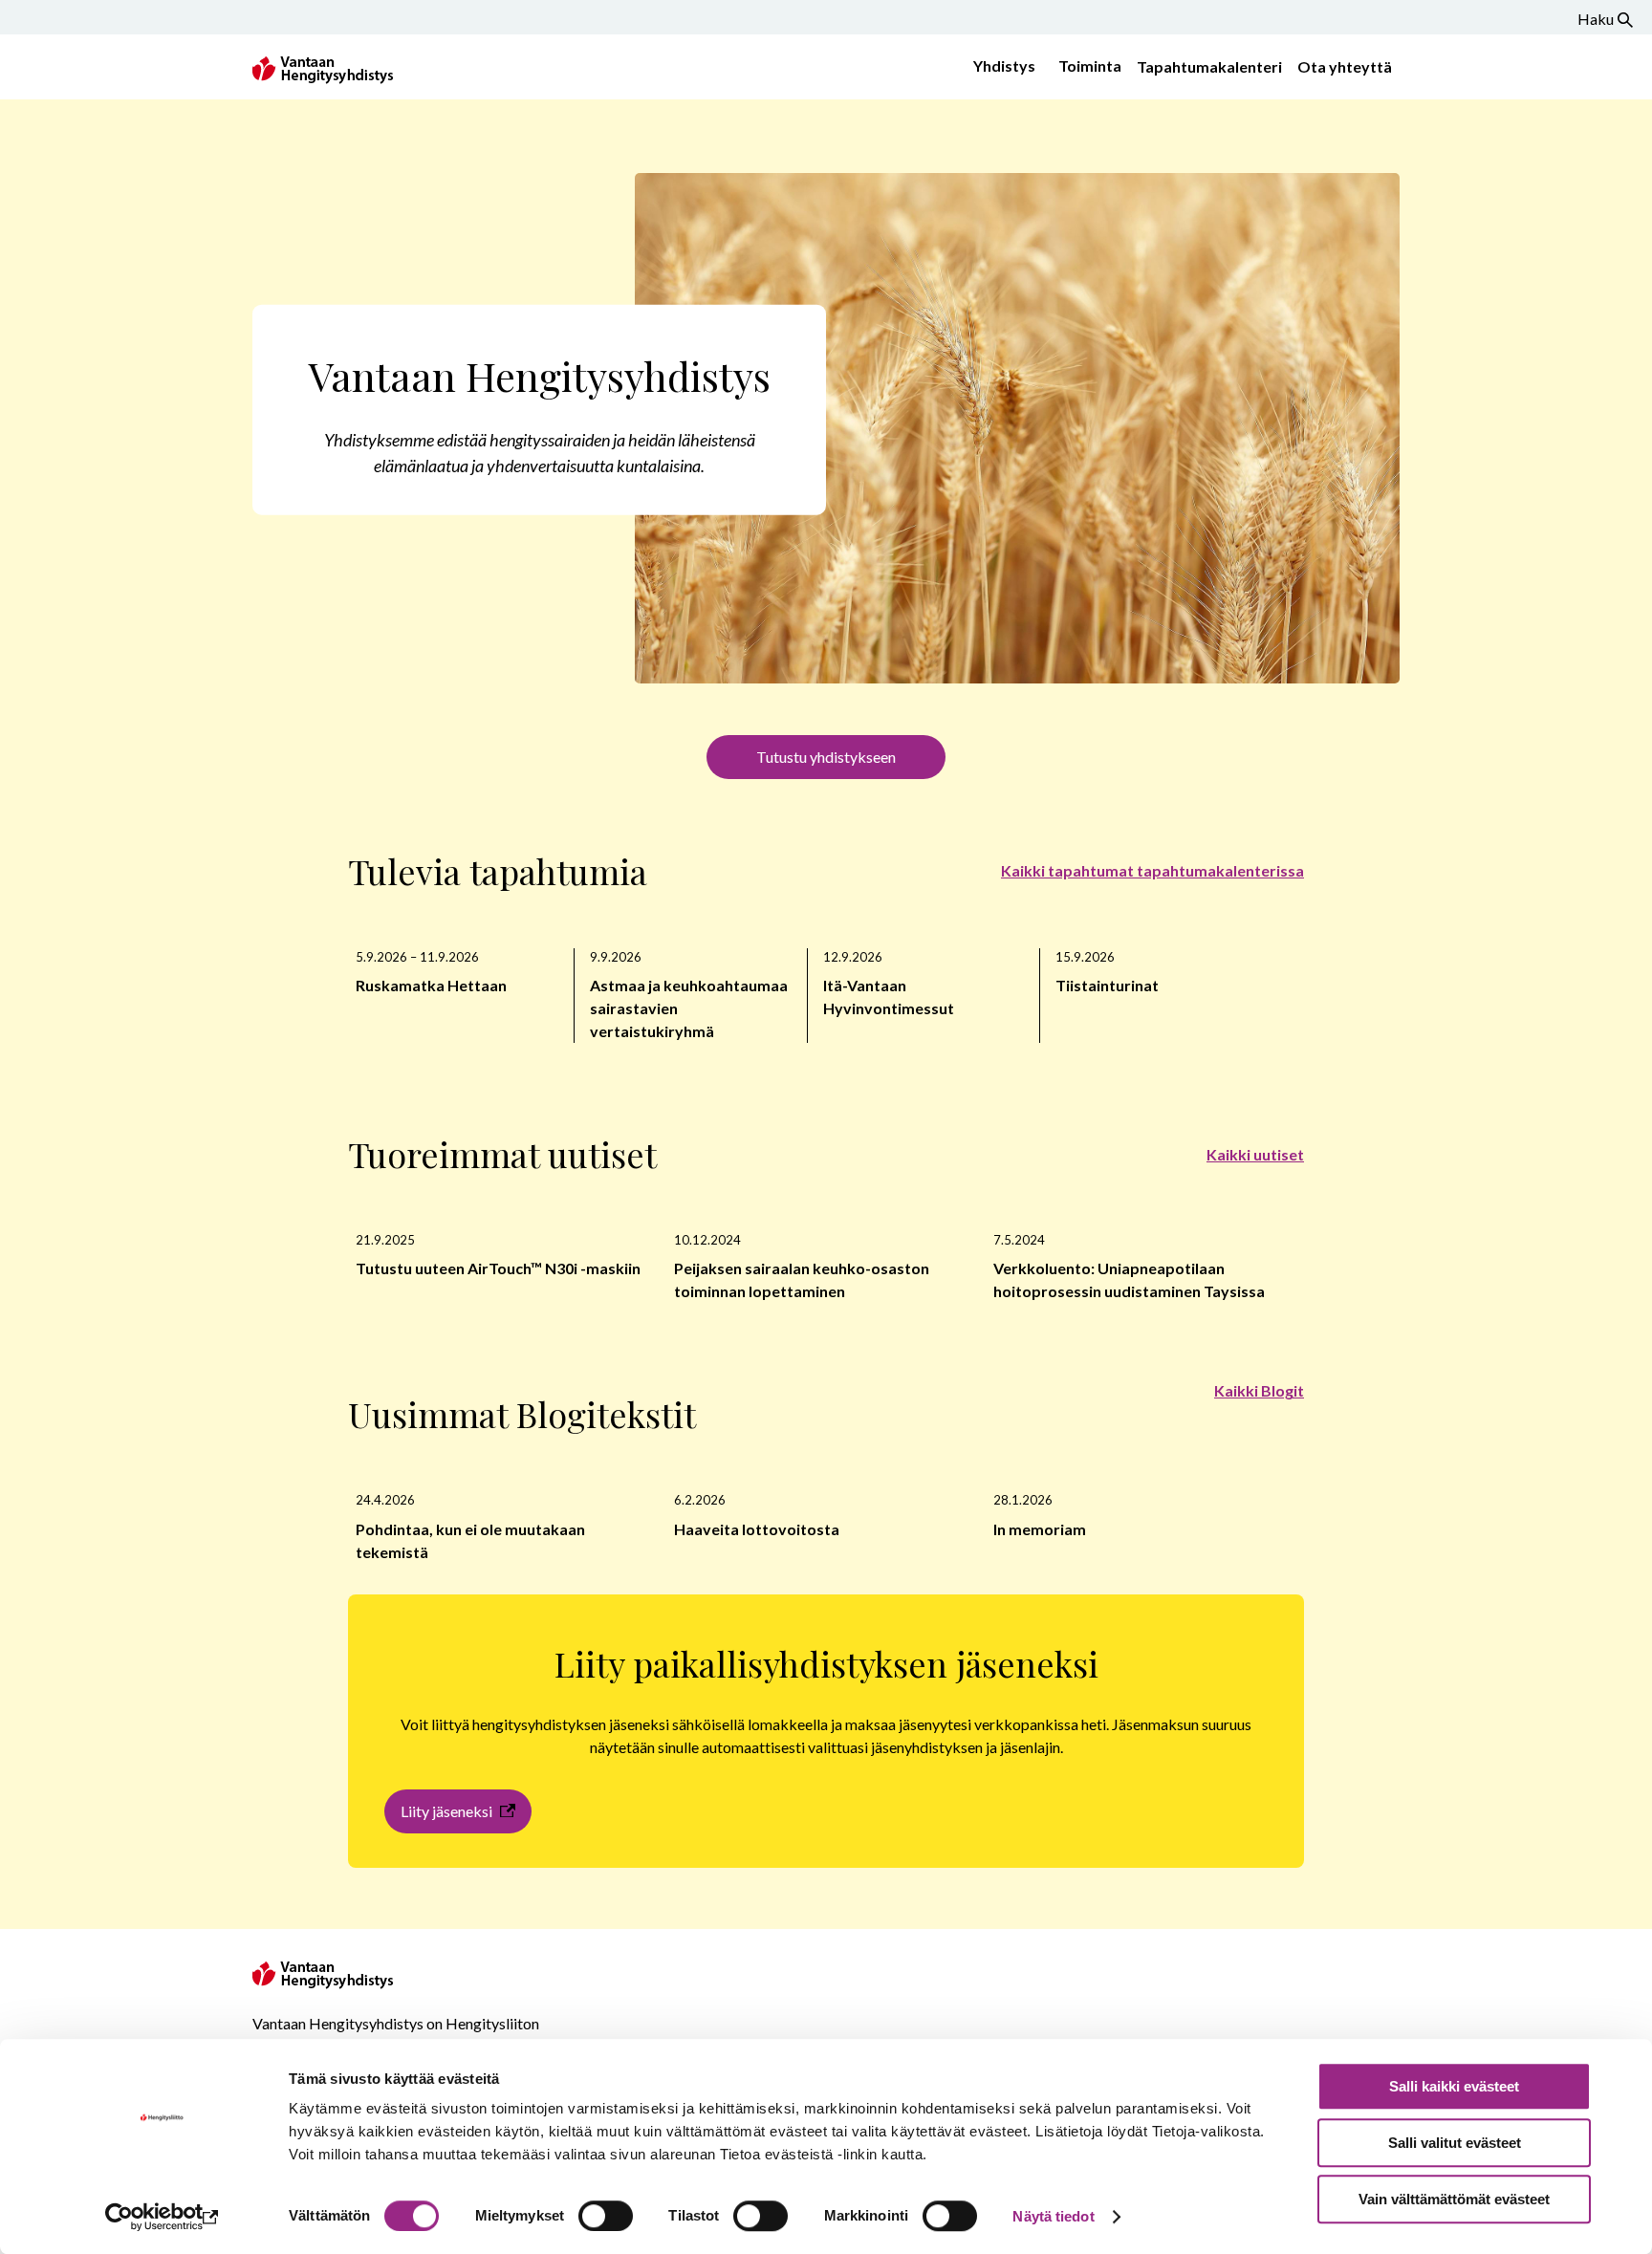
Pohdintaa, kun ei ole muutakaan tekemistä (470, 1540)
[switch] (606, 2216)
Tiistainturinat (1107, 985)
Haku (1596, 19)
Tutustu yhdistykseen (826, 757)
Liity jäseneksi (446, 1811)
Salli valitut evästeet (1455, 2143)
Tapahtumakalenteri (1209, 66)
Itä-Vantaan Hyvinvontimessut (889, 997)
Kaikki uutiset (1255, 1154)
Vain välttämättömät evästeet (1454, 2199)
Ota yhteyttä (1345, 66)
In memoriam (1040, 1529)
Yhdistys (1004, 65)
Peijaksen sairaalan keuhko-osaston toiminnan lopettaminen (802, 1279)
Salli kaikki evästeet (1454, 2086)
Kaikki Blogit (1259, 1390)
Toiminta (1090, 65)
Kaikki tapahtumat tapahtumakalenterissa (1152, 870)
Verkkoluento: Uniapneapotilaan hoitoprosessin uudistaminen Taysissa (1129, 1279)
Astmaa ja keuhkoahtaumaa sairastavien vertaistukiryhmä (689, 1008)
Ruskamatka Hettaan (431, 985)
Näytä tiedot (1053, 2216)
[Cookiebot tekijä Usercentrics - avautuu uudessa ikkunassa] (162, 2217)
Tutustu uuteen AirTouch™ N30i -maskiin (498, 1268)
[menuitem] (1000, 67)
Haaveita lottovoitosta (758, 1529)
